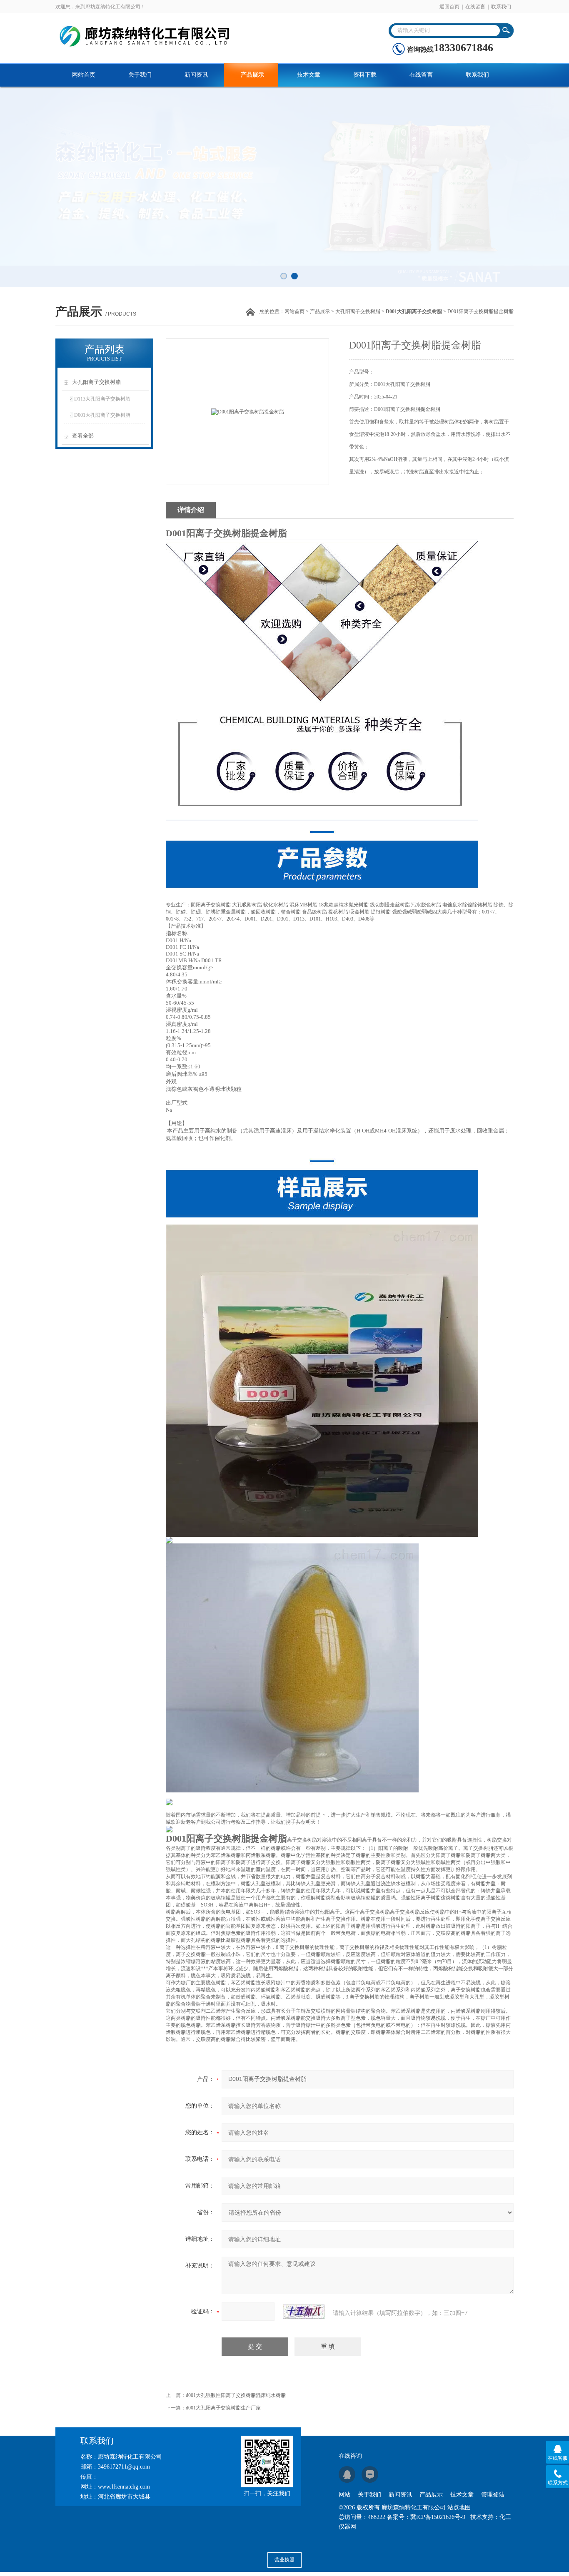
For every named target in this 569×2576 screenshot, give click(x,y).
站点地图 (459, 2508)
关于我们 (140, 75)
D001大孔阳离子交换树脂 (102, 415)
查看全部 (83, 436)
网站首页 (84, 75)
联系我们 (501, 7)
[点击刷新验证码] (304, 2312)
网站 (344, 2495)
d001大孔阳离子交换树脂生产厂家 (223, 2408)
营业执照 (284, 2560)
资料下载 (365, 75)
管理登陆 (493, 2495)
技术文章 (309, 75)
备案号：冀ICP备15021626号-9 (426, 2517)
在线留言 (475, 7)
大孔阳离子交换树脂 (358, 311)
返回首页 (449, 7)
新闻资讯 (196, 75)
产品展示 (252, 75)
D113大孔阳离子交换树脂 (102, 399)
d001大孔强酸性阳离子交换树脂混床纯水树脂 (236, 2395)
